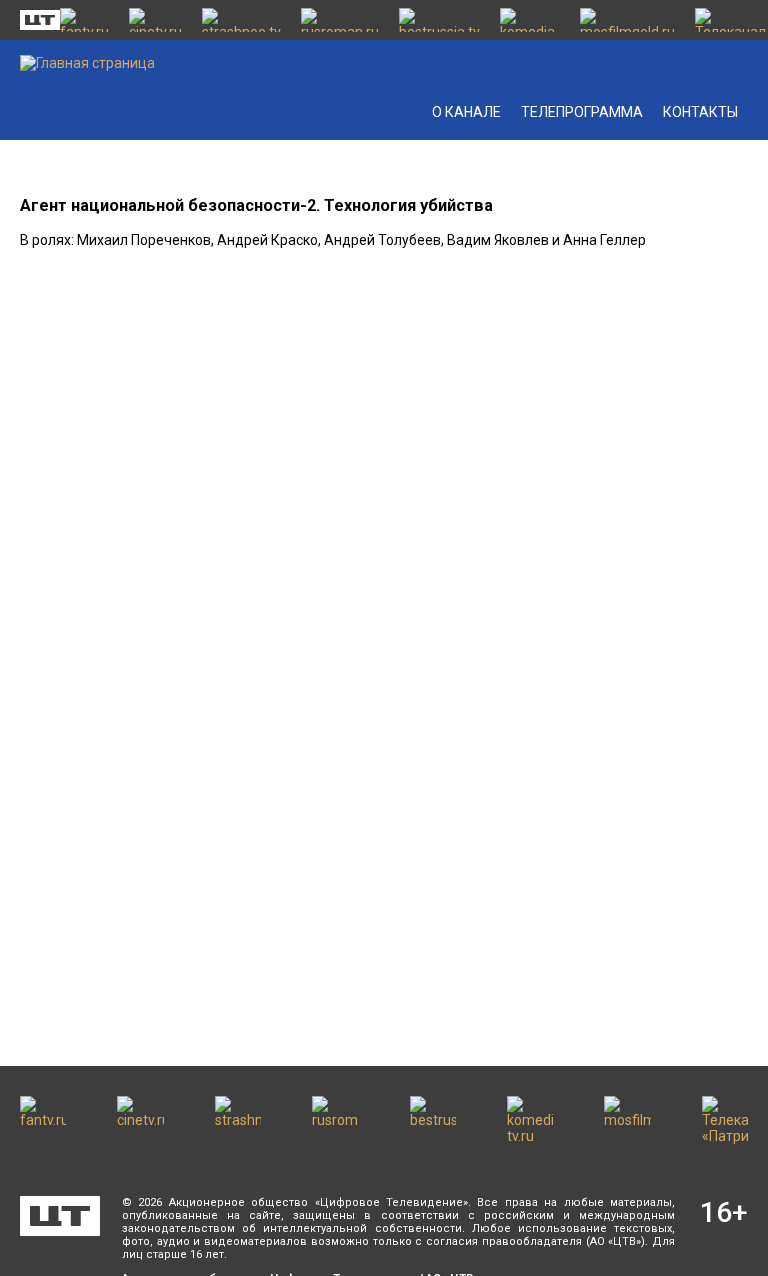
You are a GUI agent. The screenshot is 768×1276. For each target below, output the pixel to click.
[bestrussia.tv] (439, 20)
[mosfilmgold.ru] (627, 20)
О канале (466, 112)
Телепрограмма (582, 112)
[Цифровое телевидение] (60, 1216)
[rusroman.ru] (340, 20)
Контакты (700, 112)
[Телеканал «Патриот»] (730, 20)
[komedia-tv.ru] (530, 20)
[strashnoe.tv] (241, 20)
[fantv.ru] (84, 20)
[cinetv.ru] (155, 20)
